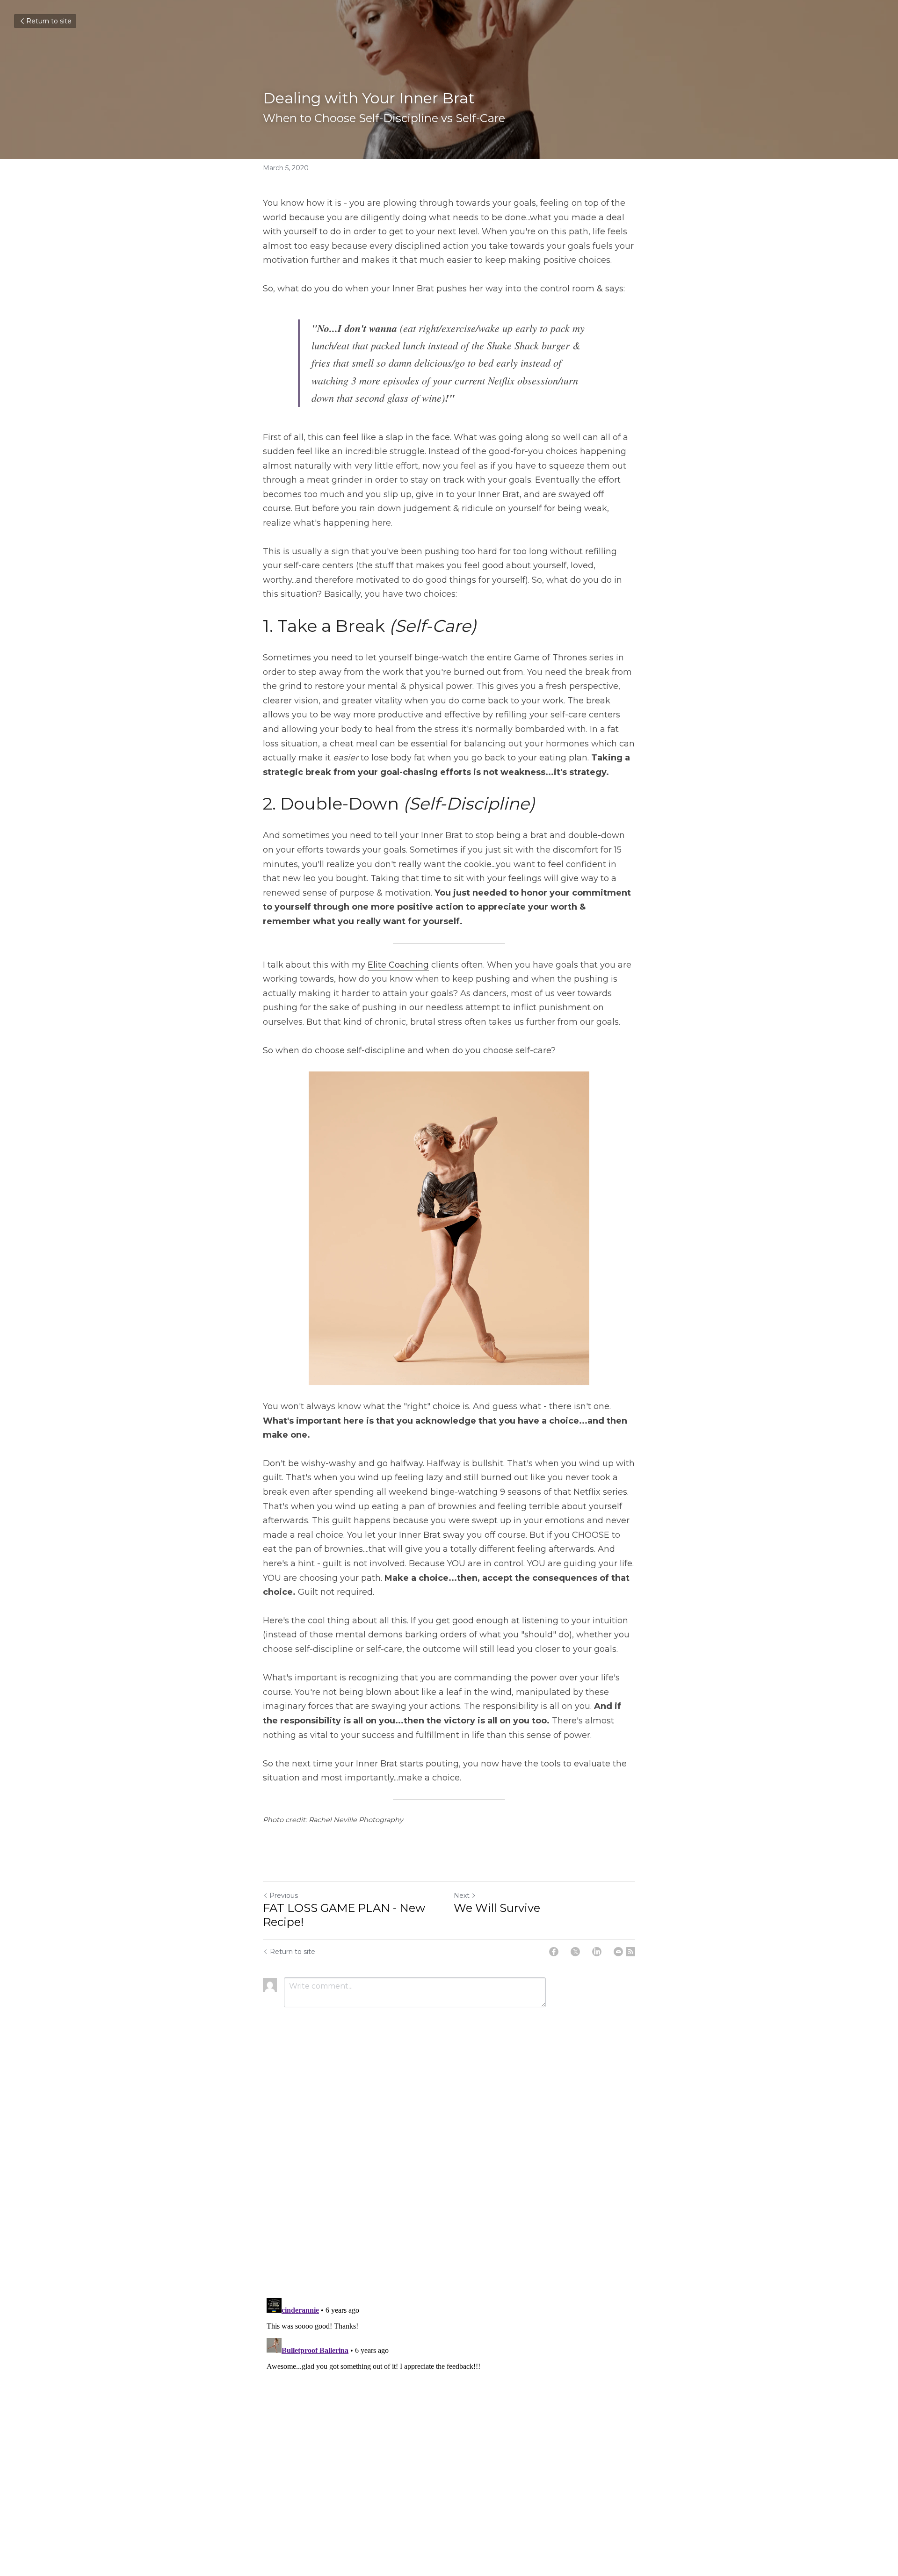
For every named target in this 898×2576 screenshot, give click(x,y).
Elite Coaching (398, 965)
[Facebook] (554, 1952)
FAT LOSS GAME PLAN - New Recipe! (344, 1915)
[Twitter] (575, 1952)
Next (462, 1896)
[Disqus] (449, 2170)
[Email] (618, 1952)
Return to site (49, 21)
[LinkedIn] (597, 1952)
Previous (284, 1896)
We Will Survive (497, 1908)
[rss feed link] (630, 1952)
